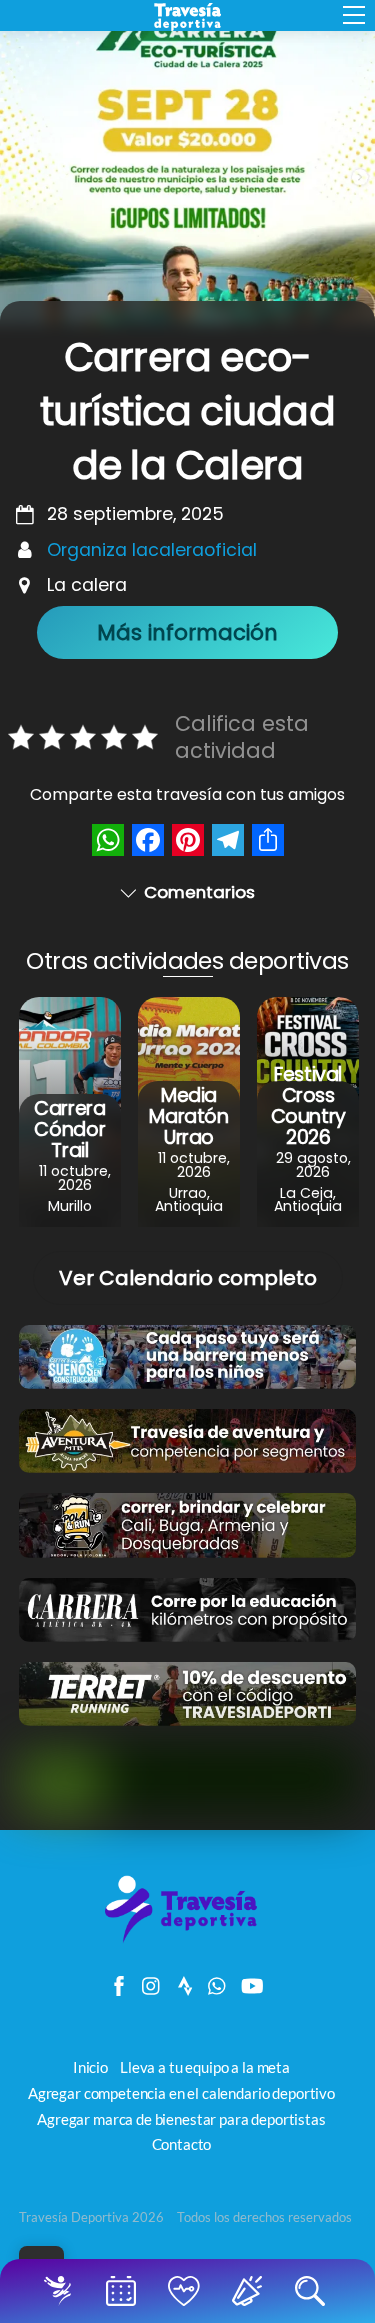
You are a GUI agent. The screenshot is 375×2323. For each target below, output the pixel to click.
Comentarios (199, 892)
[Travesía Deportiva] (188, 1941)
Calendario (124, 2291)
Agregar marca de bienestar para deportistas (181, 2119)
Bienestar (187, 2291)
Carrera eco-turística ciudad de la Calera (187, 411)
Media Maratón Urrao (188, 1116)
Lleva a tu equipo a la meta (205, 2067)
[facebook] (119, 1981)
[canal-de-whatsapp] (218, 1981)
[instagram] (152, 1981)
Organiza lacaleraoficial (152, 550)
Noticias (250, 2291)
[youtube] (251, 1981)
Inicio (61, 2291)
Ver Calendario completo (188, 1278)
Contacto (182, 2144)
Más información (187, 632)
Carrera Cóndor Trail (69, 1129)
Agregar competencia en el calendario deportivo (181, 2093)
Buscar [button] (313, 2291)
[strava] (185, 1981)
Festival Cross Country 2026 (308, 1106)
